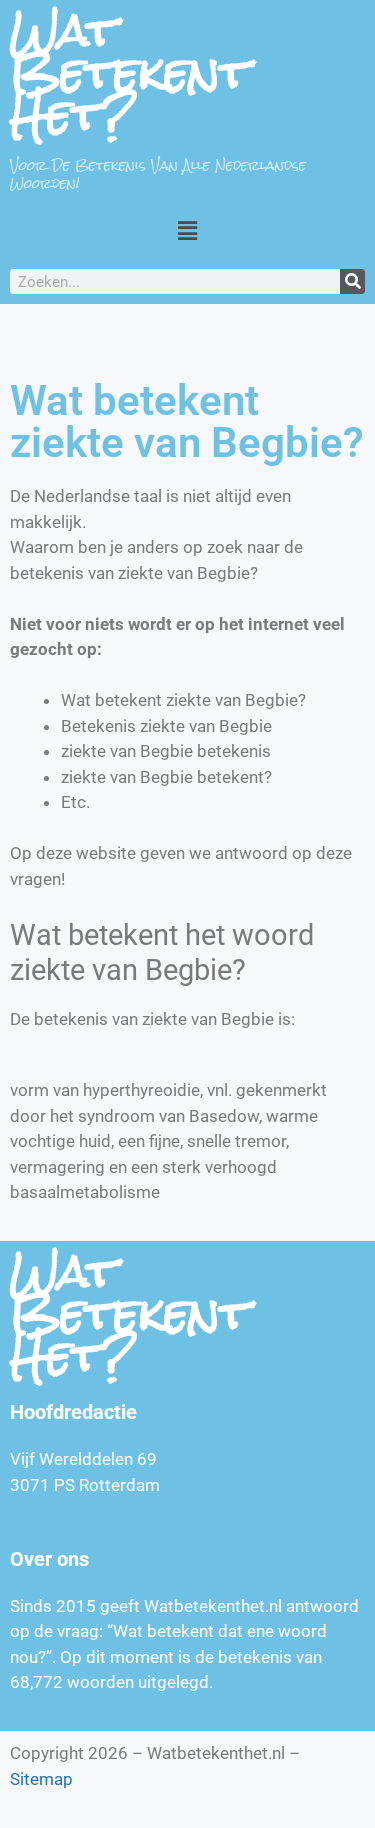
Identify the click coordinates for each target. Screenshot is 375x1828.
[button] (187, 230)
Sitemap (41, 1779)
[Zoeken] (352, 281)
